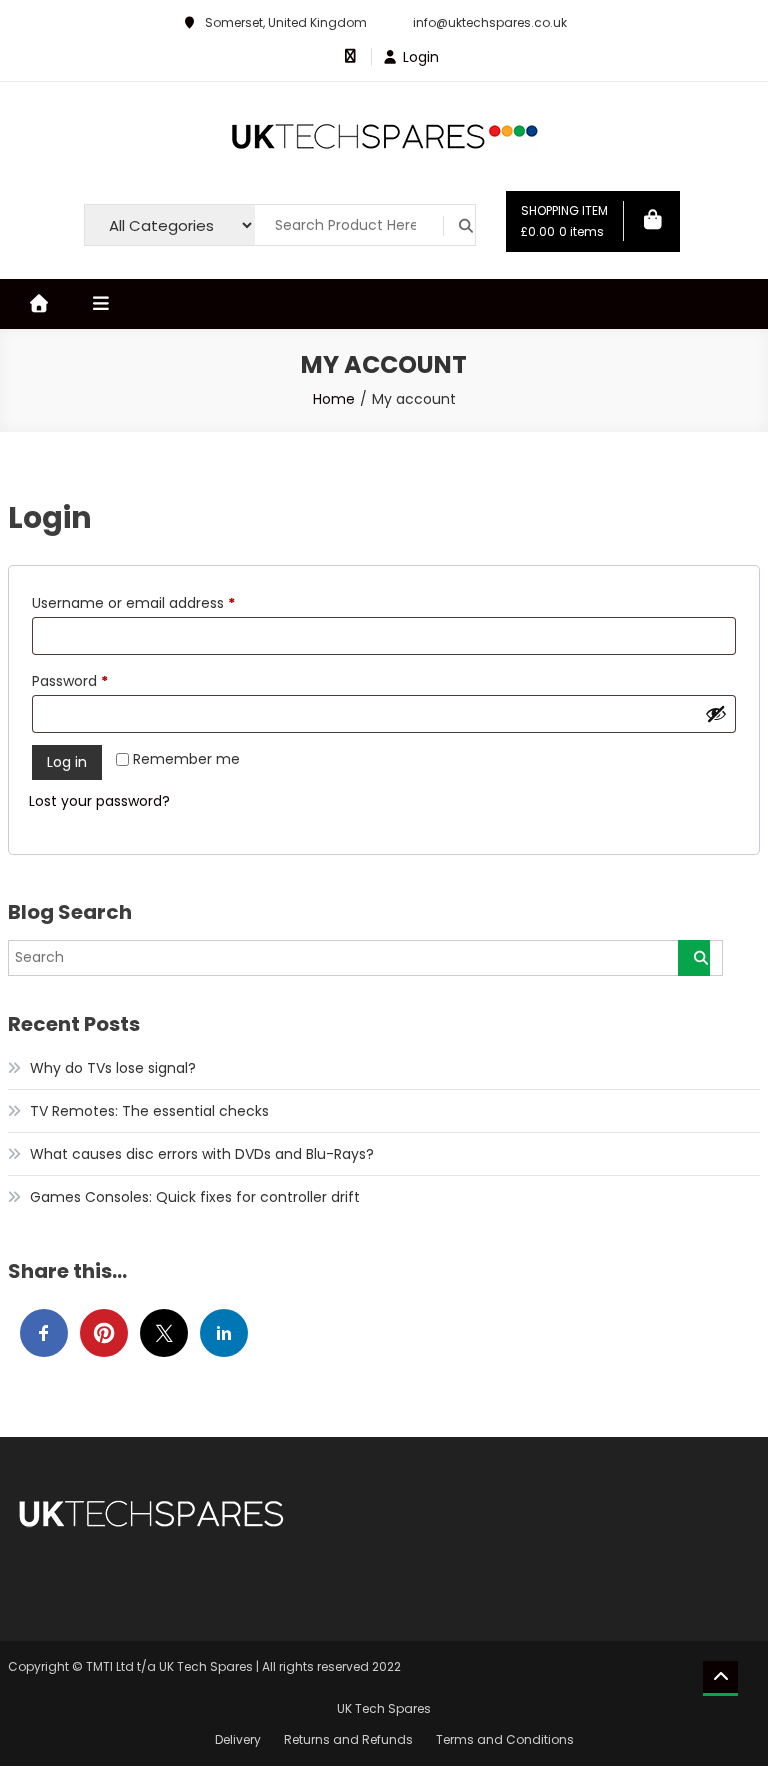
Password (100, 680)
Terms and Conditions (505, 1739)
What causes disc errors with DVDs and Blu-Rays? (202, 1154)
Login (421, 57)
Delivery (238, 1739)
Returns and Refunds (348, 1739)
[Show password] (716, 713)
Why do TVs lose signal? (113, 1068)
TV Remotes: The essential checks (149, 1111)
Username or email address (163, 602)
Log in (67, 762)
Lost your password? (99, 801)
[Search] (694, 958)
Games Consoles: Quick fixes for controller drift (197, 1197)
